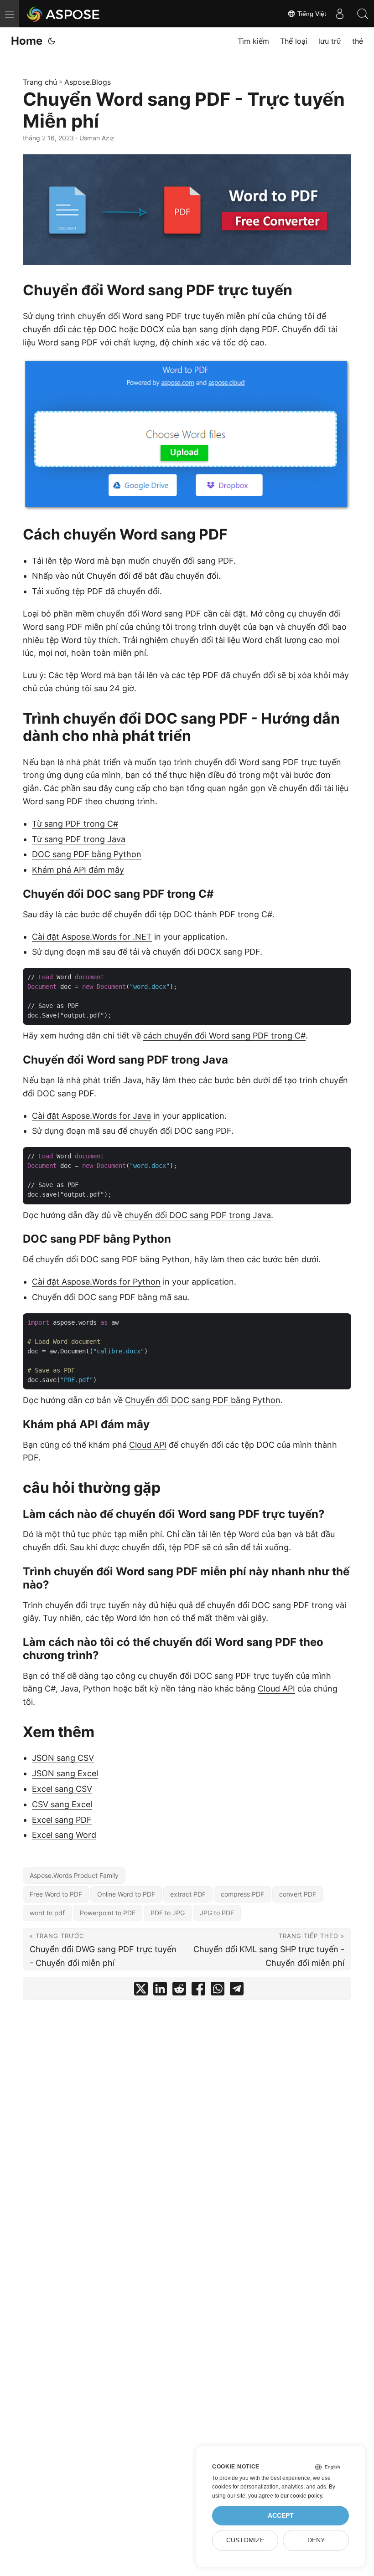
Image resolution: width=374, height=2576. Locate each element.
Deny (316, 2540)
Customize (245, 2540)
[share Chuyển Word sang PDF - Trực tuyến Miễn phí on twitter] (141, 1991)
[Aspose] (64, 14)
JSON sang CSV (63, 1758)
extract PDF (188, 1894)
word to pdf (47, 1913)
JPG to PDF (217, 1913)
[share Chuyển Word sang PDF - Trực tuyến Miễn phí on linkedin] (160, 1991)
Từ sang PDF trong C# (75, 824)
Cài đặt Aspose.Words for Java (91, 1116)
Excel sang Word (64, 1835)
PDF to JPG (168, 1913)
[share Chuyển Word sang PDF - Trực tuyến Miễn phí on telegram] (237, 1991)
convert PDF (298, 1894)
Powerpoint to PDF (108, 1913)
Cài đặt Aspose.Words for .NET (92, 937)
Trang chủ (40, 82)
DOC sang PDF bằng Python (87, 854)
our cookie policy (301, 2496)
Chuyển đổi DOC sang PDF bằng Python (203, 1400)
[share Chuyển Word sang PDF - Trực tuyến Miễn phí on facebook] (198, 1991)
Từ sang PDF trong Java (79, 839)
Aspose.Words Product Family (74, 1875)
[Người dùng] (340, 14)
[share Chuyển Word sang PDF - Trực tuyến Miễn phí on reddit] (179, 1991)
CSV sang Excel (62, 1804)
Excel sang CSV (62, 1789)
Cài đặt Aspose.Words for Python (96, 1282)
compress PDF (242, 1894)
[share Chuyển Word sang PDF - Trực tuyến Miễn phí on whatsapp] (218, 1991)
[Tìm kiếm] (363, 14)
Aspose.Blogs (88, 82)
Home (27, 41)
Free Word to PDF (56, 1894)
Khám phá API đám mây (78, 870)
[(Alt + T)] (52, 41)
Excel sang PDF (62, 1820)
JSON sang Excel (65, 1773)
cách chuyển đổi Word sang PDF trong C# (224, 1036)
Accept (281, 2516)
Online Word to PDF (126, 1894)
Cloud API (148, 1445)
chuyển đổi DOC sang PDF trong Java (198, 1215)
